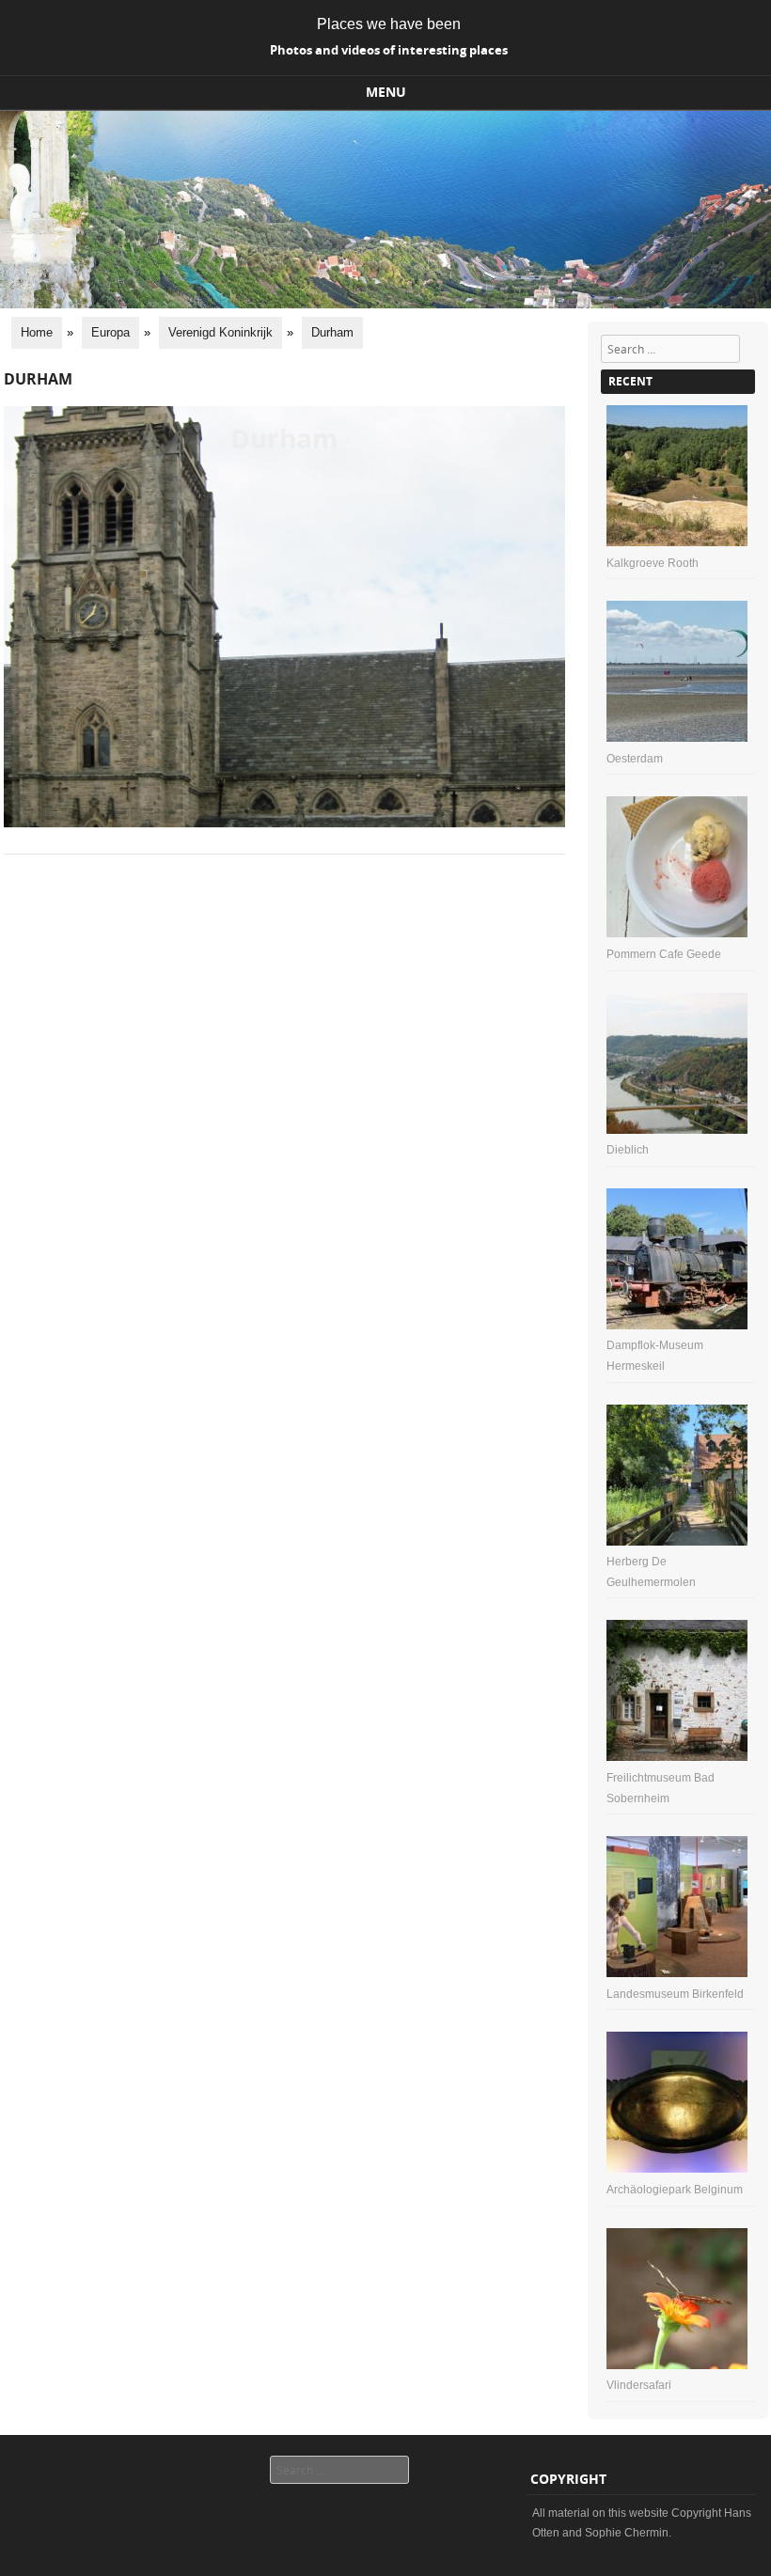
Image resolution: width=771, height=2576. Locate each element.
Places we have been (389, 24)
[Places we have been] (385, 304)
